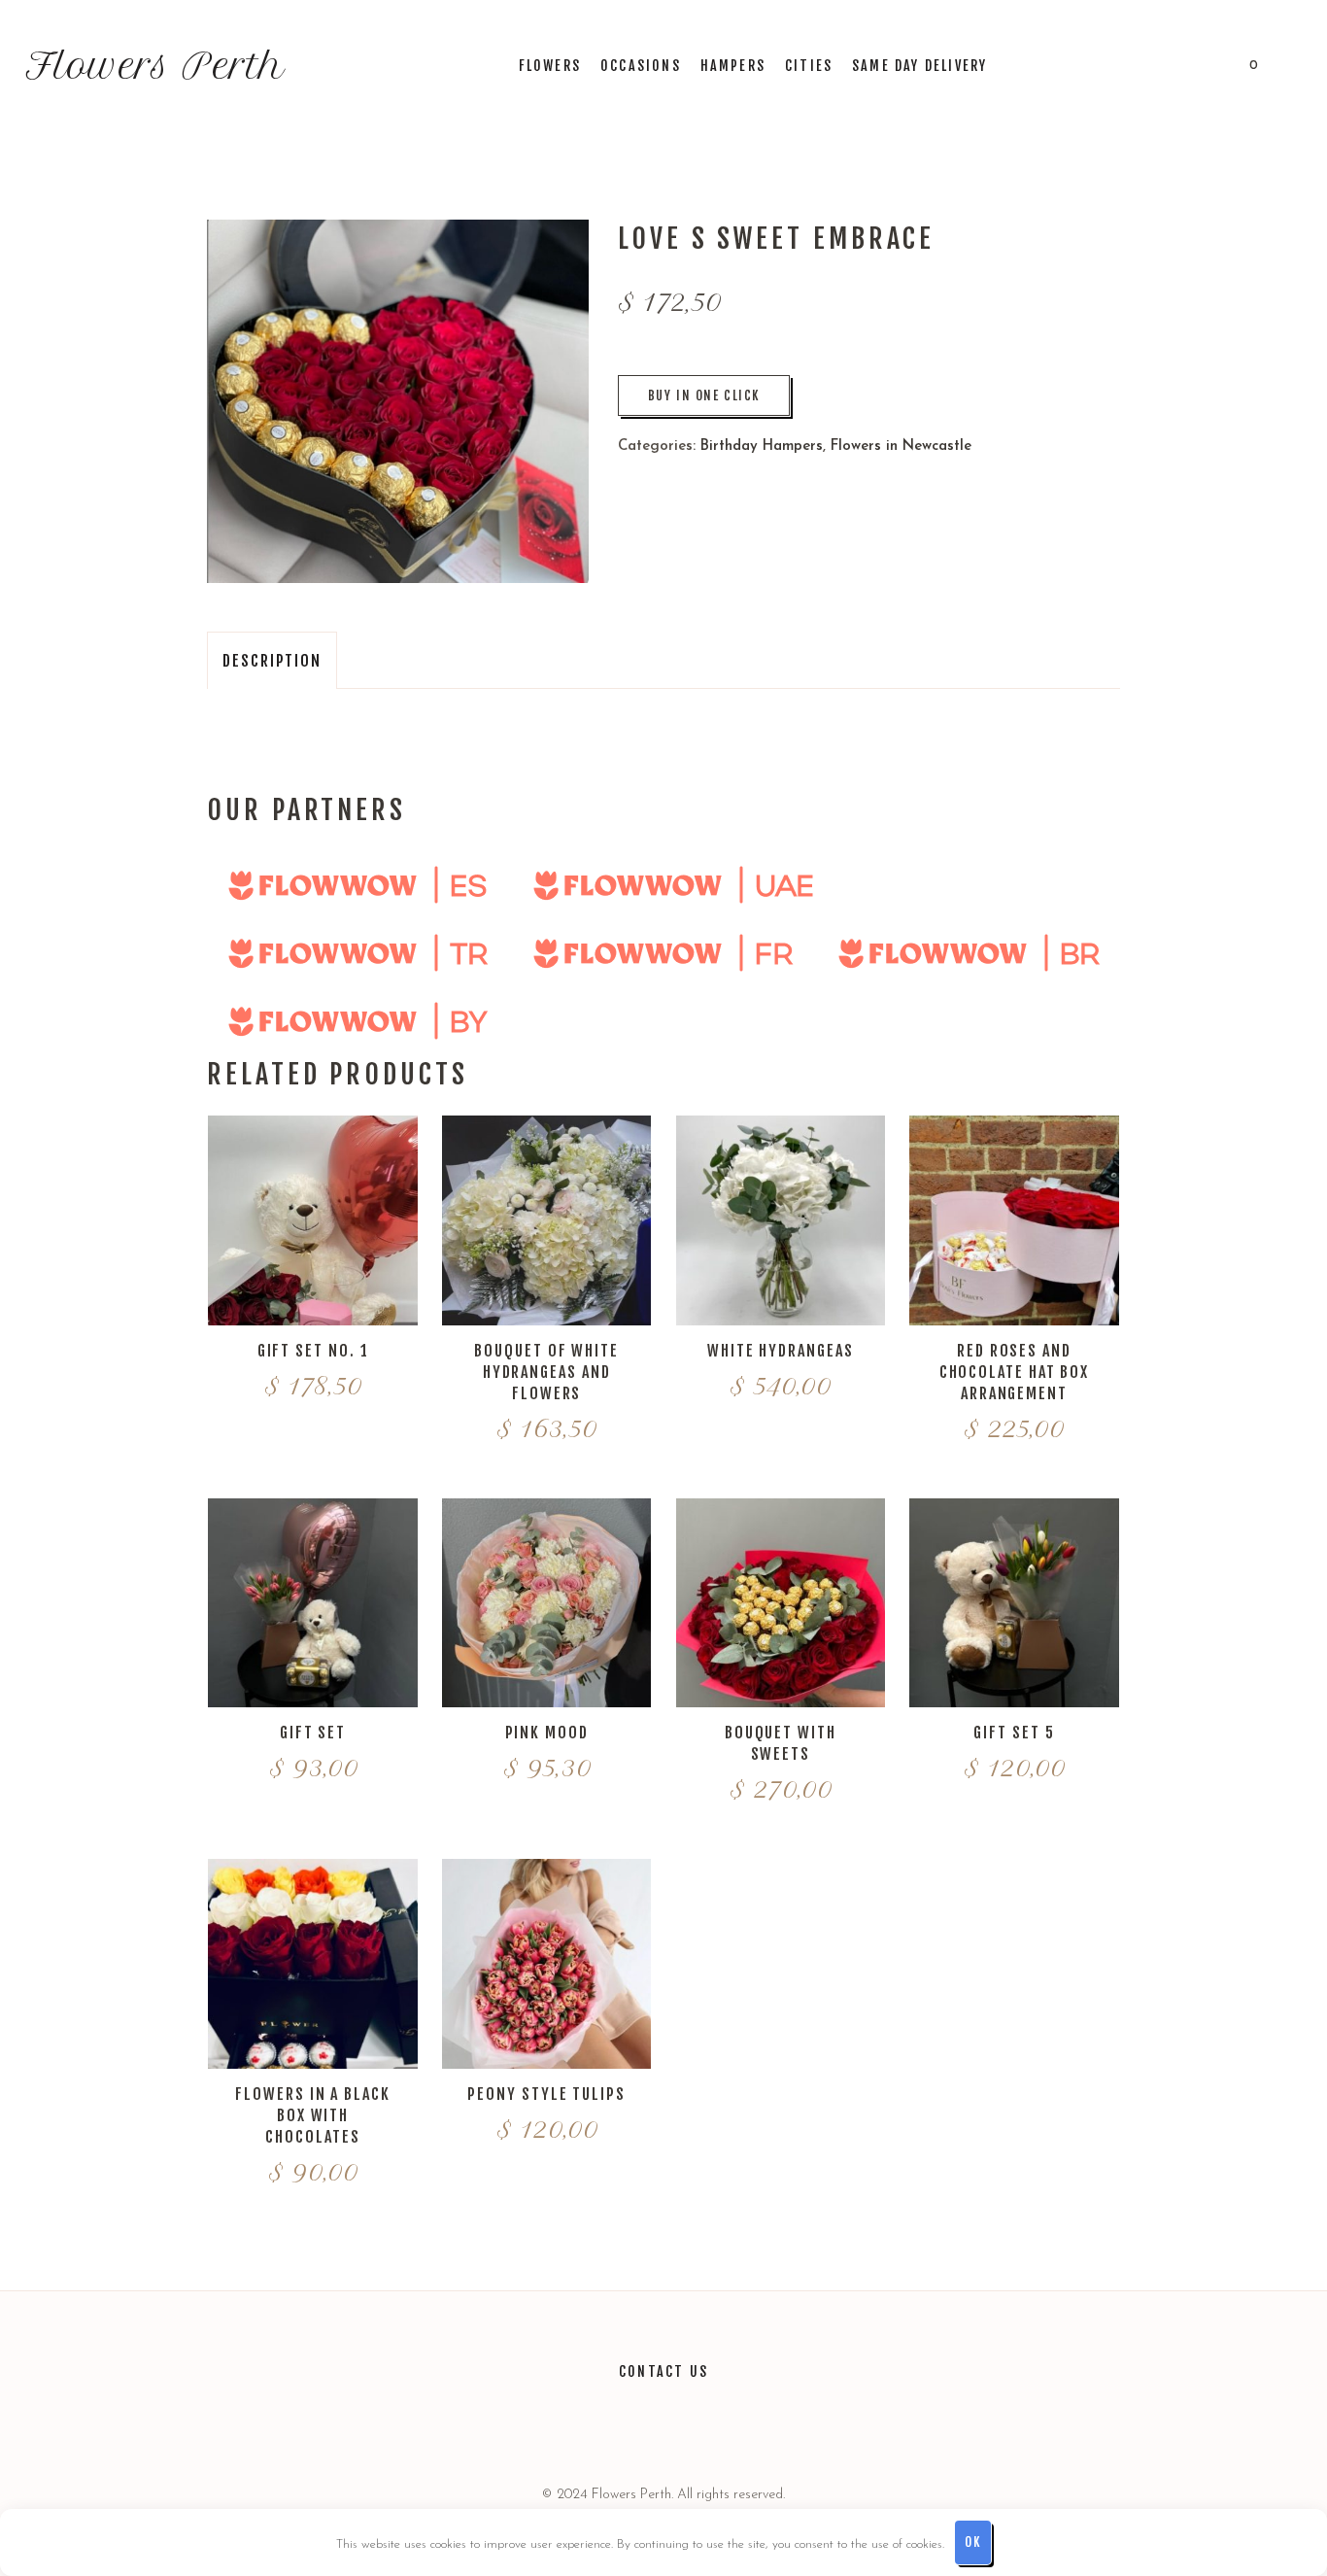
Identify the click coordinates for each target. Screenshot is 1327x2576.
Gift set (313, 1733)
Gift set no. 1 (313, 1351)
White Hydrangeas (781, 1351)
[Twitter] (593, 2427)
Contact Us (663, 2371)
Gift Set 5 (1014, 1733)
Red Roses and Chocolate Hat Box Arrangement (1015, 1372)
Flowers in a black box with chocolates (313, 2115)
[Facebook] (688, 2427)
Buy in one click (704, 395)
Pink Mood (547, 1733)
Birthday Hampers (762, 447)
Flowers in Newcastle (901, 447)
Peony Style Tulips (546, 2094)
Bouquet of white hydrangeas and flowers (546, 1372)
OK (972, 2542)
